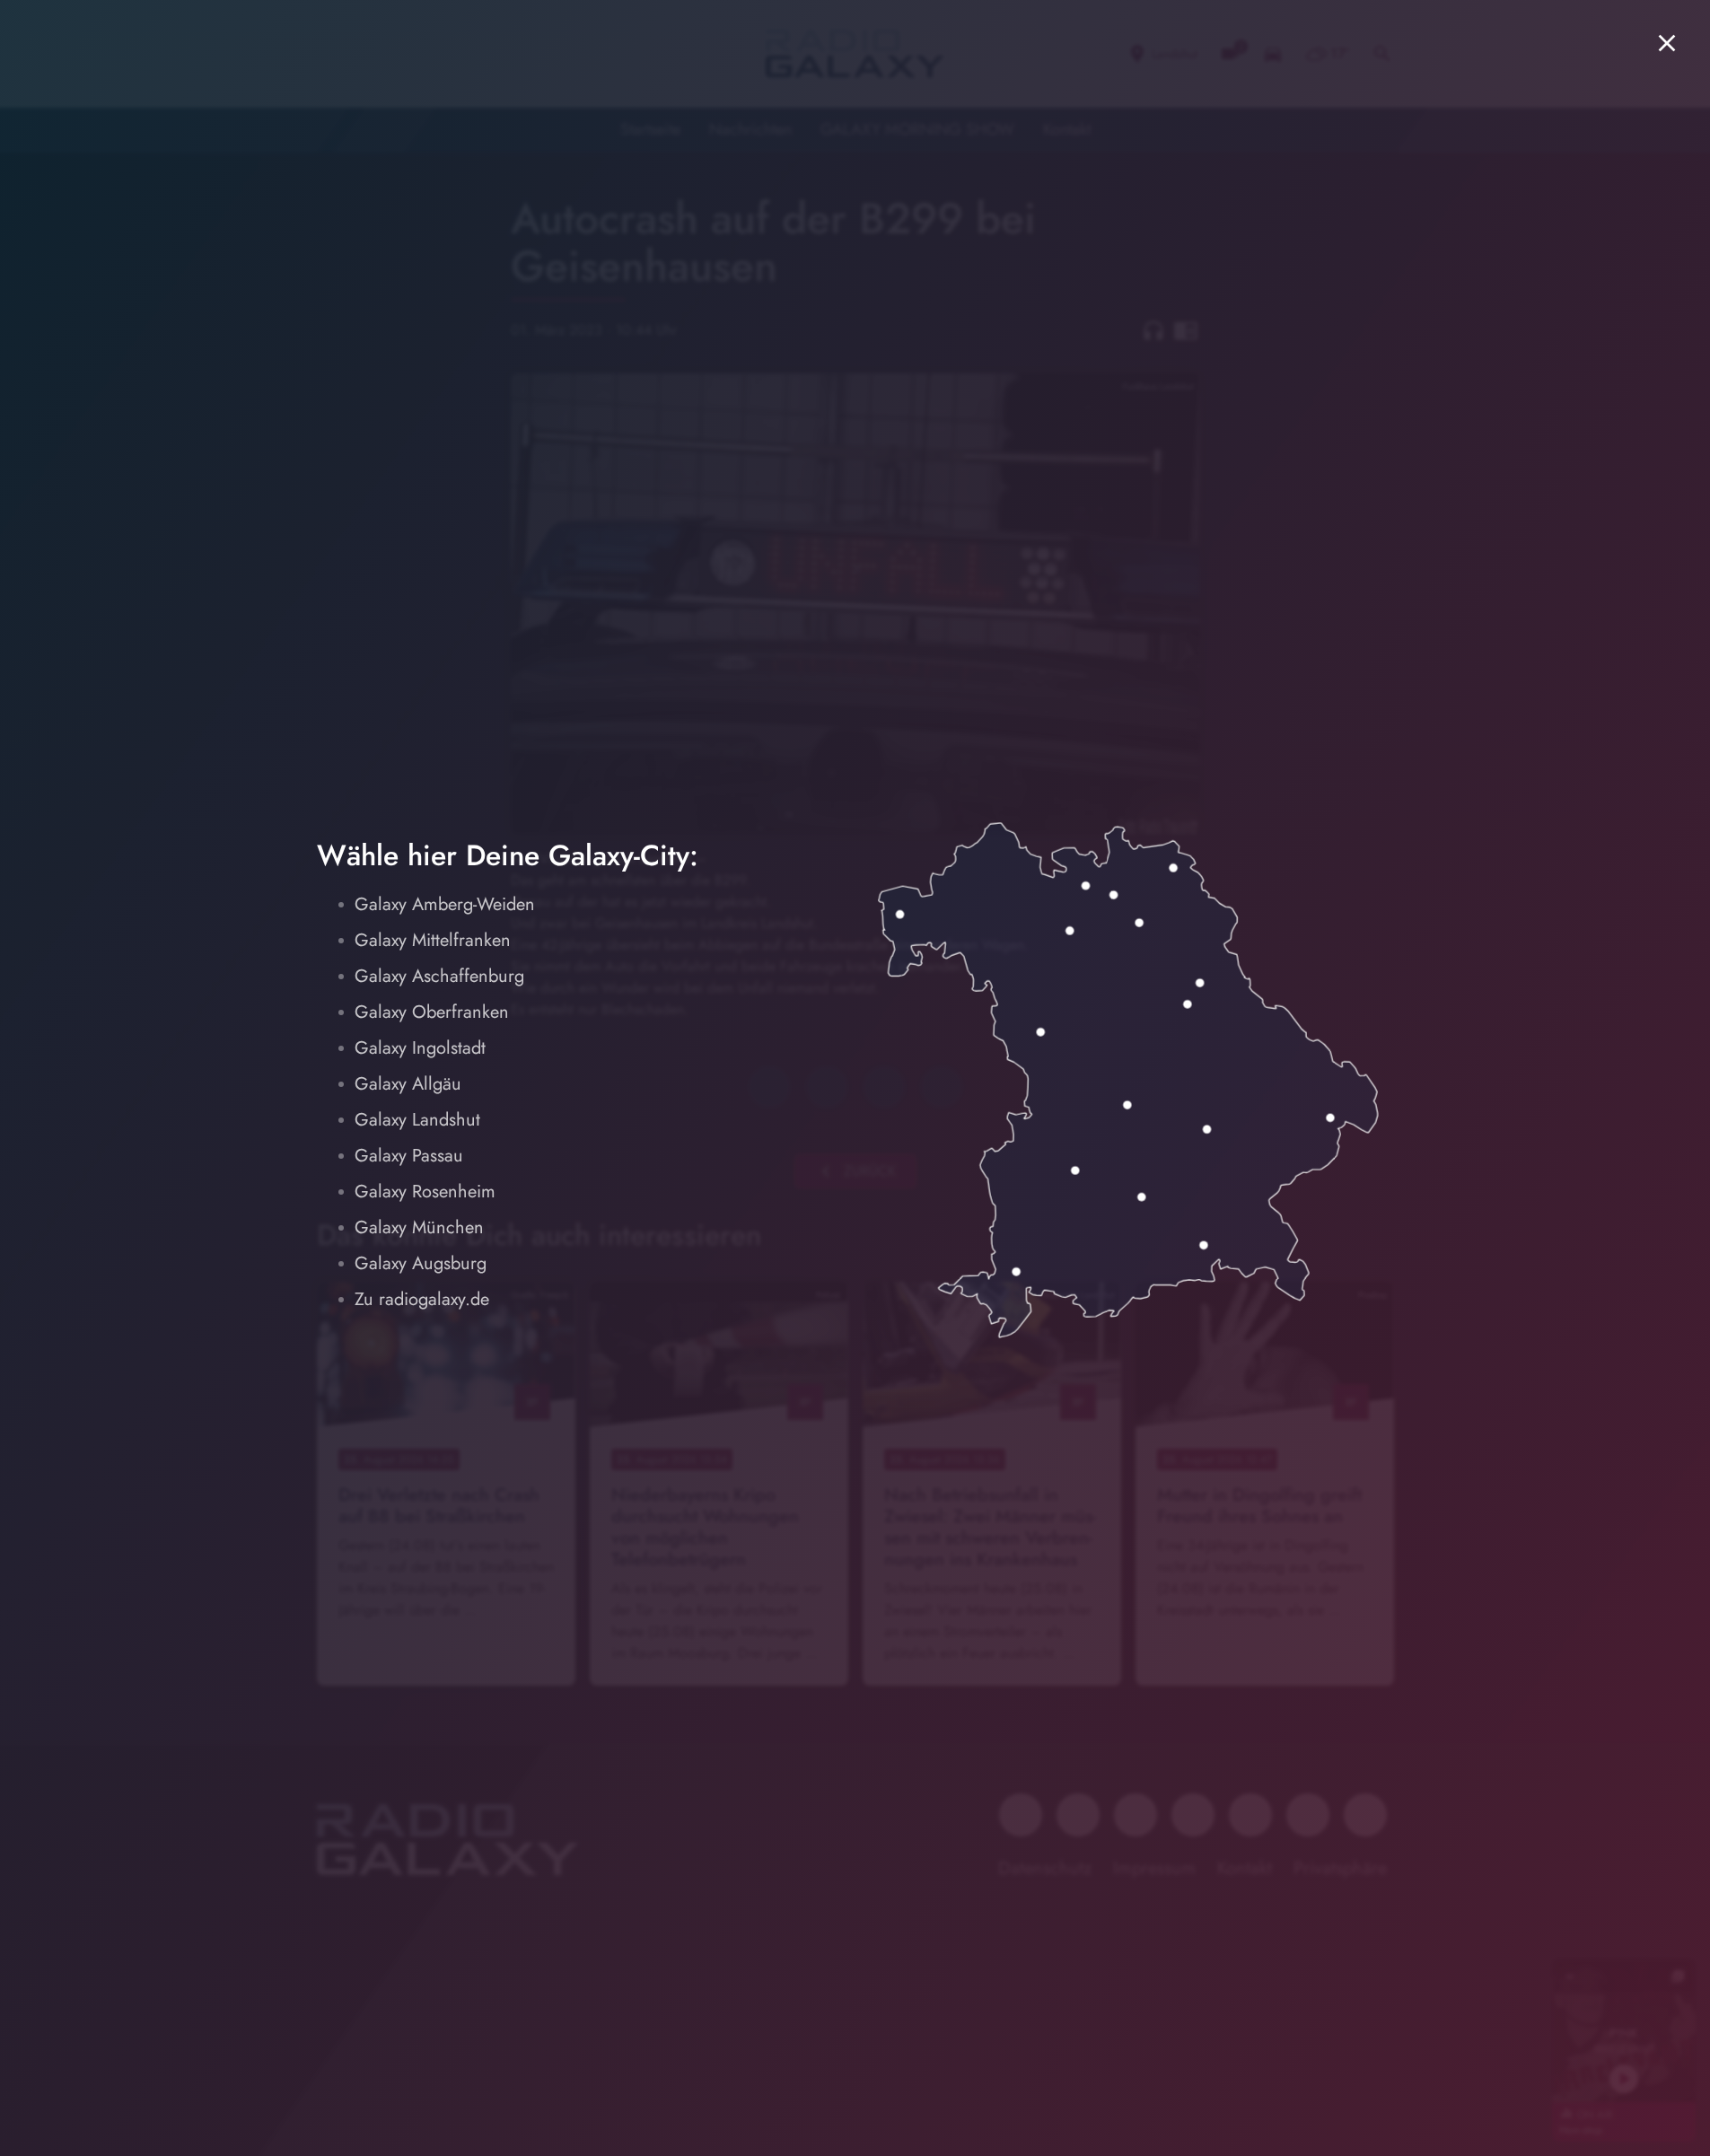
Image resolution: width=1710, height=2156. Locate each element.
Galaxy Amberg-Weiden (445, 904)
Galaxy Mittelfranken (433, 940)
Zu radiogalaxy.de (422, 1299)
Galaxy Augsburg (421, 1263)
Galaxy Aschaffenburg (439, 976)
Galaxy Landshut (417, 1120)
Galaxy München (419, 1227)
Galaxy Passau (409, 1156)
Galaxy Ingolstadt (420, 1048)
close (1667, 43)
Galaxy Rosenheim (425, 1192)
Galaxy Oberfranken (432, 1012)
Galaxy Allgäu (408, 1084)
